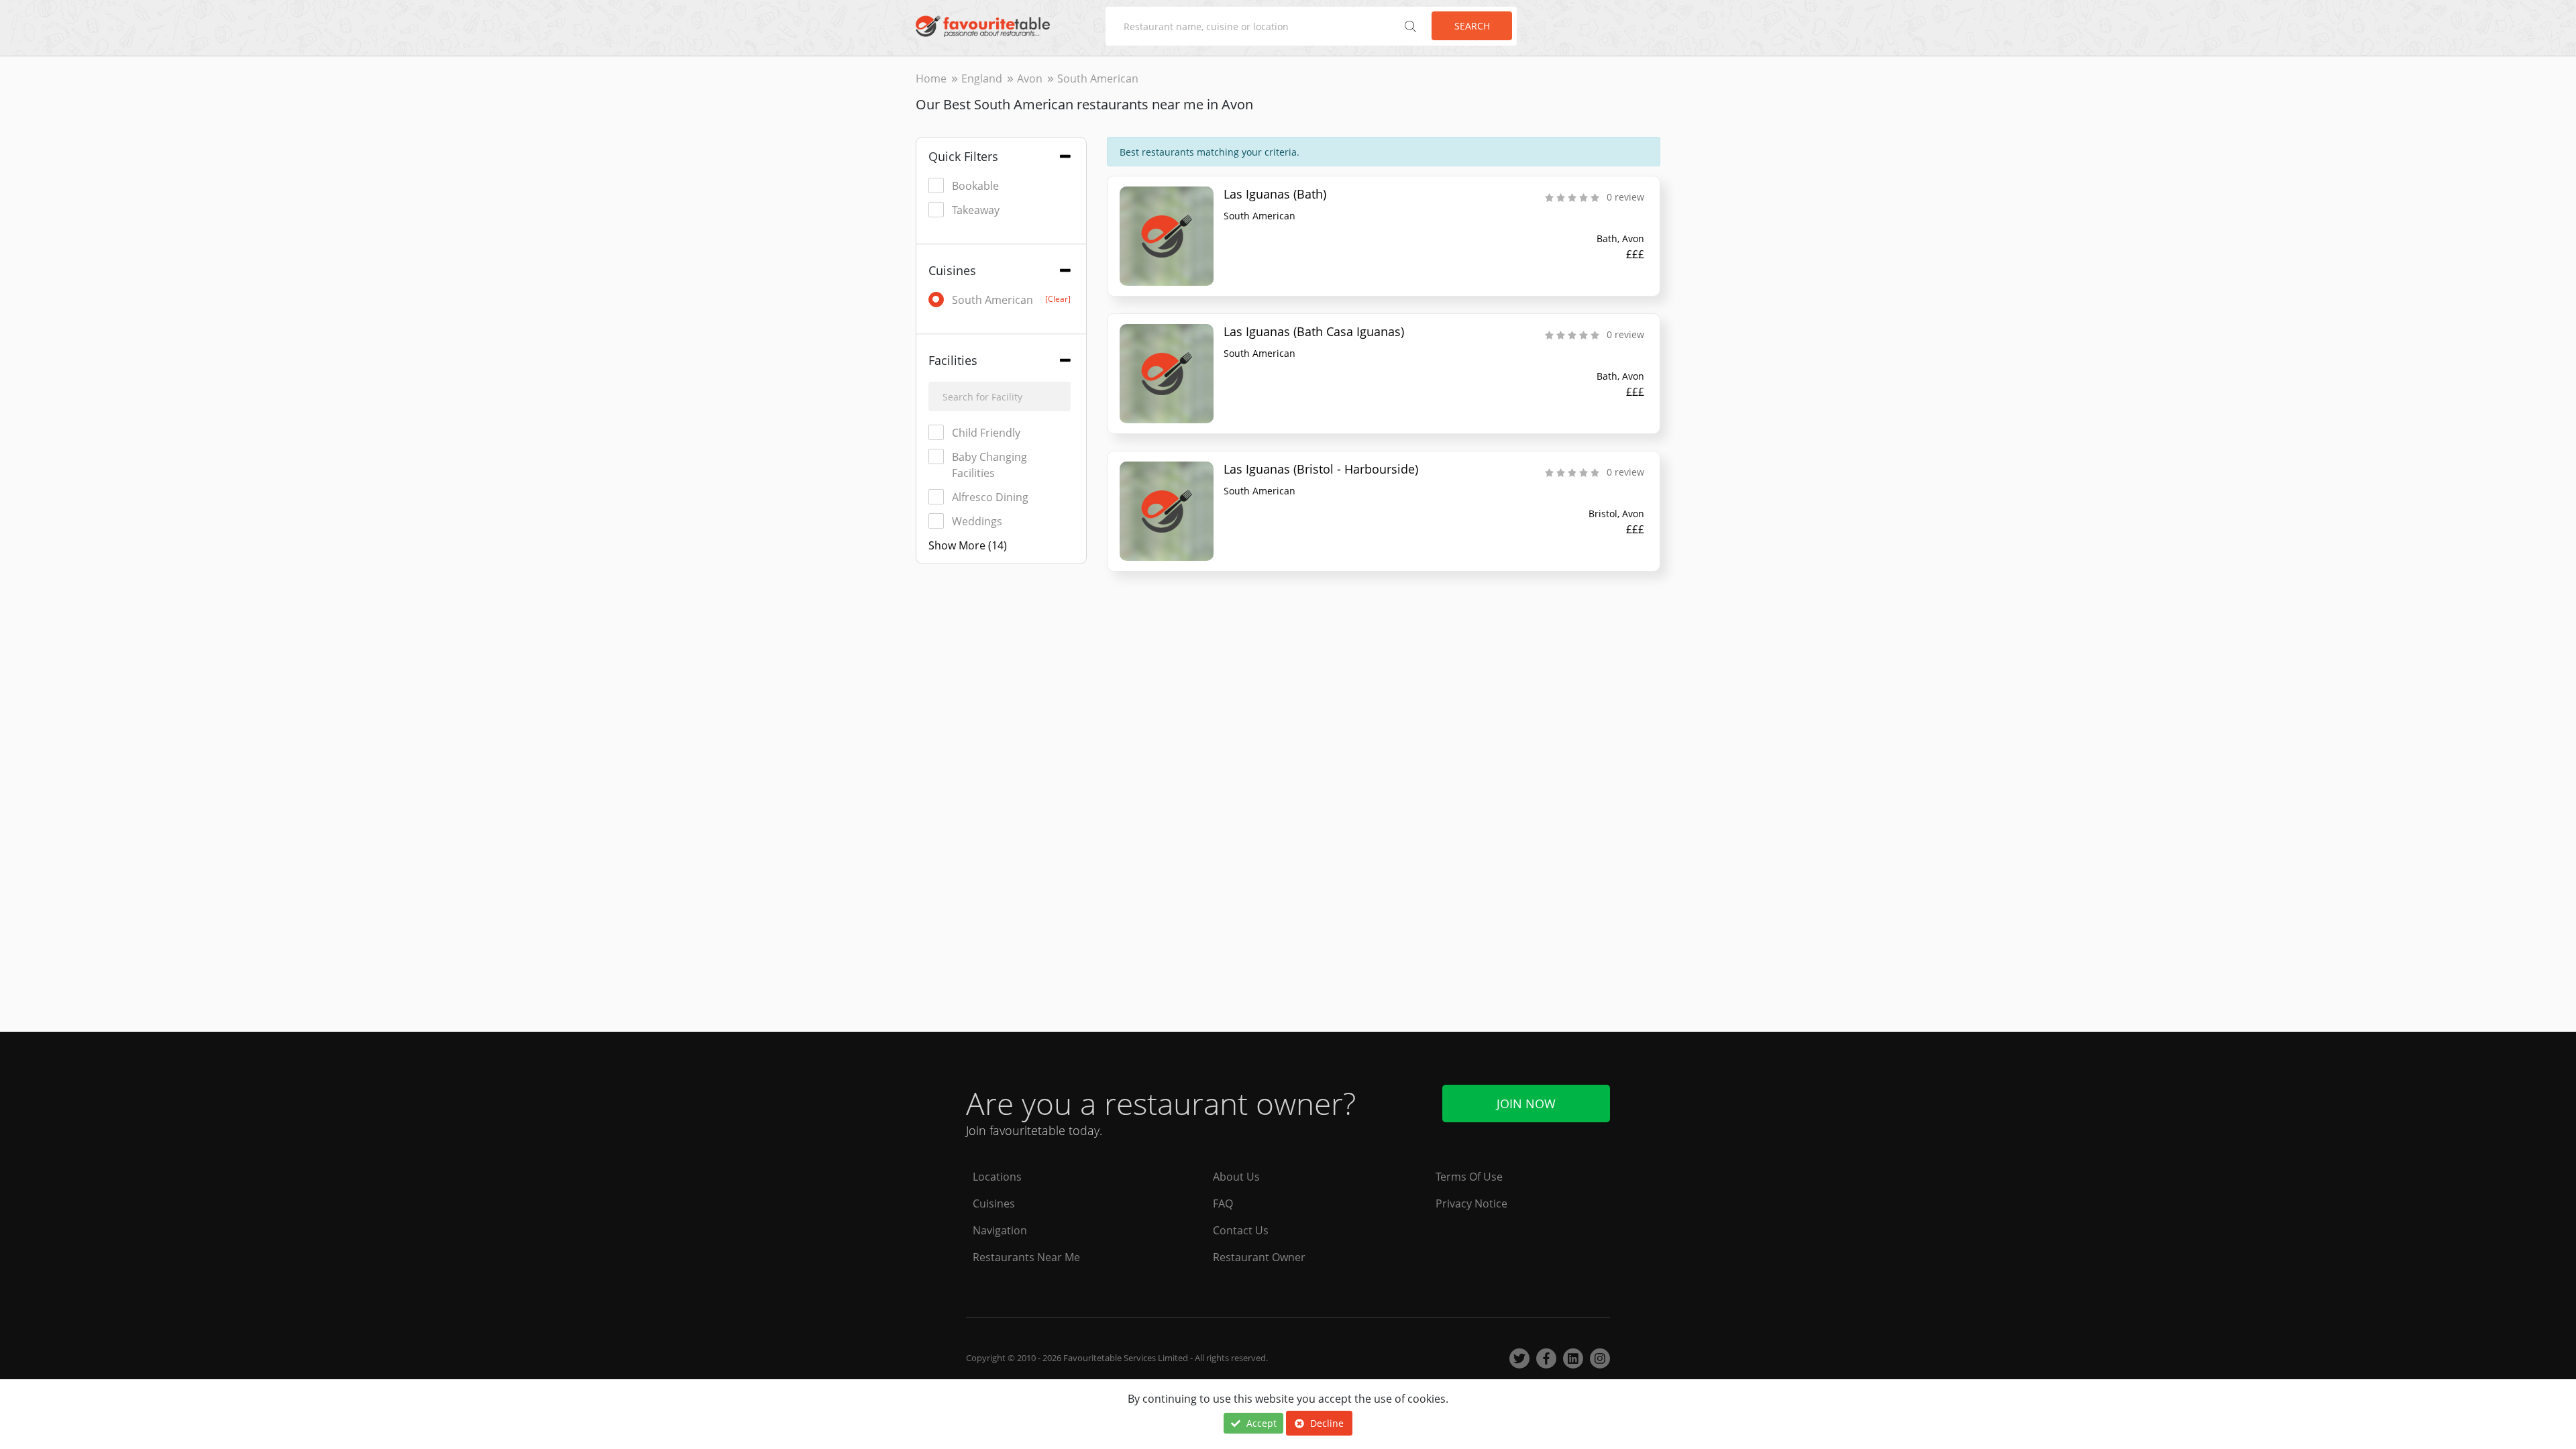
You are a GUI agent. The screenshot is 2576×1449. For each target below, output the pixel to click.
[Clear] (1058, 299)
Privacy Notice (1471, 1203)
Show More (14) (968, 545)
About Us (1236, 1177)
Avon (1030, 78)
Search (1472, 26)
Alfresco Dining (990, 497)
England (982, 78)
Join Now (1526, 1104)
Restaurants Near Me (1026, 1257)
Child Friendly (986, 433)
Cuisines (994, 1203)
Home (931, 78)
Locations (997, 1177)
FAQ (1223, 1203)
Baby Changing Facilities (989, 465)
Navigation (1000, 1230)
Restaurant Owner (1259, 1257)
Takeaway (976, 210)
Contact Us (1241, 1230)
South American (1011, 300)
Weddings (977, 521)
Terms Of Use (1469, 1177)
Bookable (975, 186)
